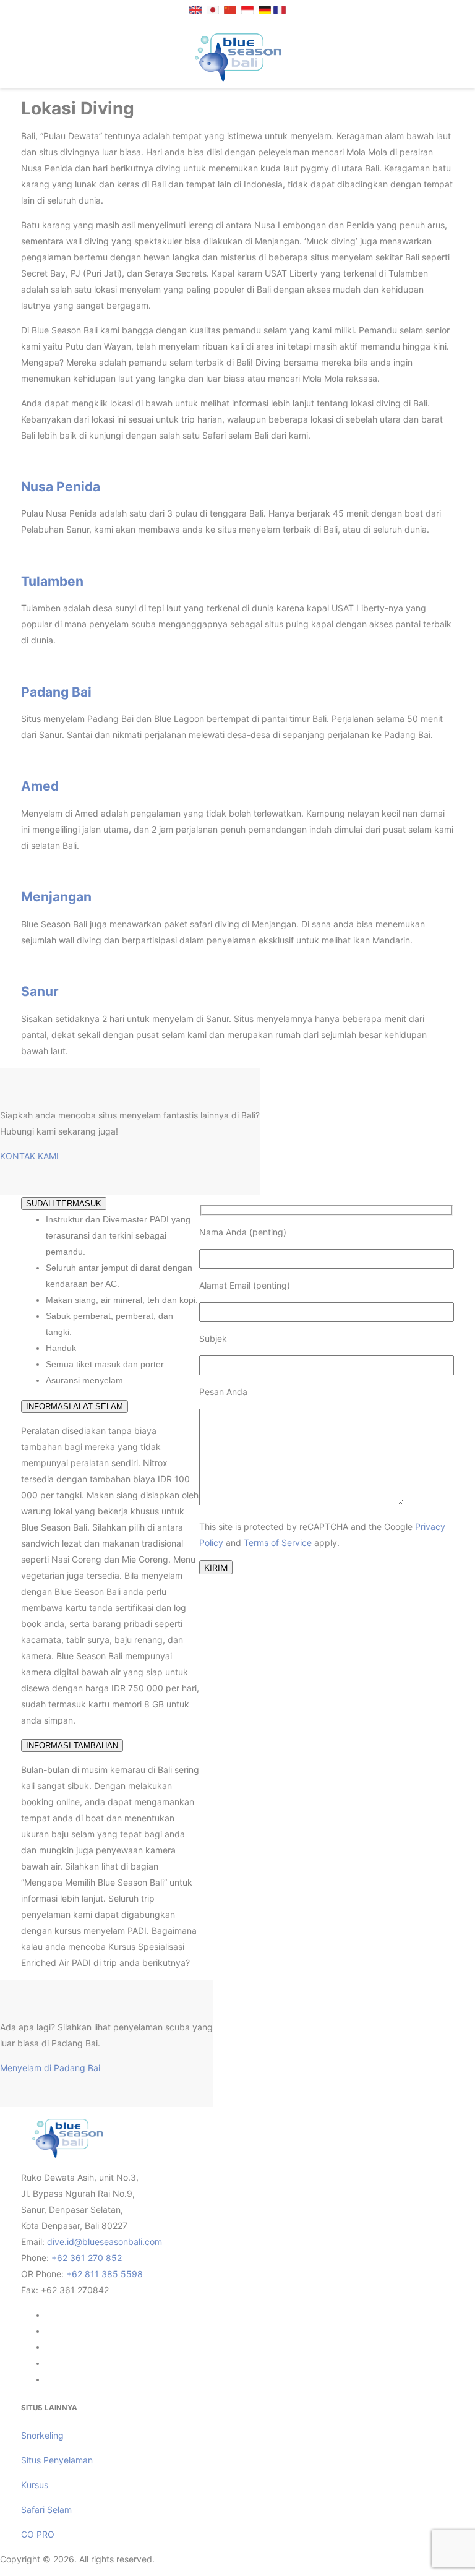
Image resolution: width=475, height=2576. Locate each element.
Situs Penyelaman (57, 2460)
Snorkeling (42, 2435)
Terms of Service (278, 1543)
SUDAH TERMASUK (64, 1204)
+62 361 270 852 (87, 2258)
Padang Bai (56, 692)
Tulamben (52, 581)
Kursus (35, 2485)
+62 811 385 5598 (105, 2274)
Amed (40, 786)
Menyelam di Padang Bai (50, 2068)
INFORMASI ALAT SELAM (75, 1406)
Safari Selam (46, 2509)
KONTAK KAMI (29, 1156)
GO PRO (38, 2534)
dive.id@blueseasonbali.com (105, 2242)
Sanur (40, 991)
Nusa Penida (61, 487)
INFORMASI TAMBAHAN (72, 1745)
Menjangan (56, 897)
